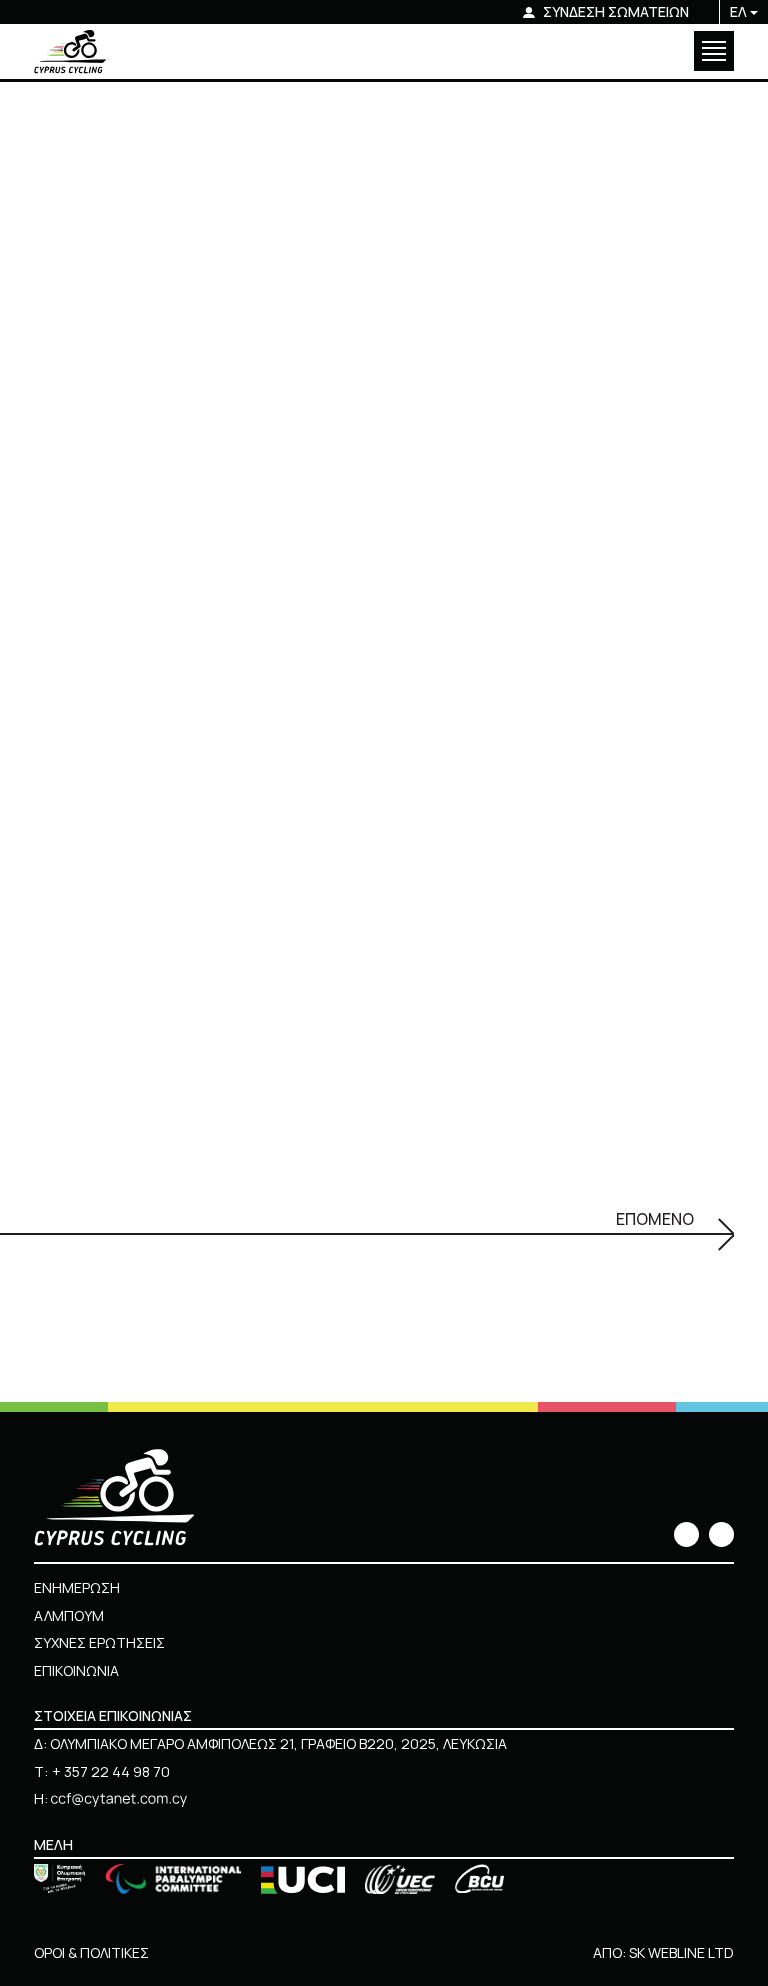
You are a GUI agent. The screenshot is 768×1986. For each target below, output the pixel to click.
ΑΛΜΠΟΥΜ (69, 1615)
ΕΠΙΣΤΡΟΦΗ (88, 315)
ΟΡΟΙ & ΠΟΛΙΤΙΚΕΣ (91, 1952)
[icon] (686, 1534)
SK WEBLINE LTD (681, 1952)
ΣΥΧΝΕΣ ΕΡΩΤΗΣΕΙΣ (99, 1642)
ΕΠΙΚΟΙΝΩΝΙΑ (76, 1670)
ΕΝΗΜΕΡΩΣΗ (77, 1587)
